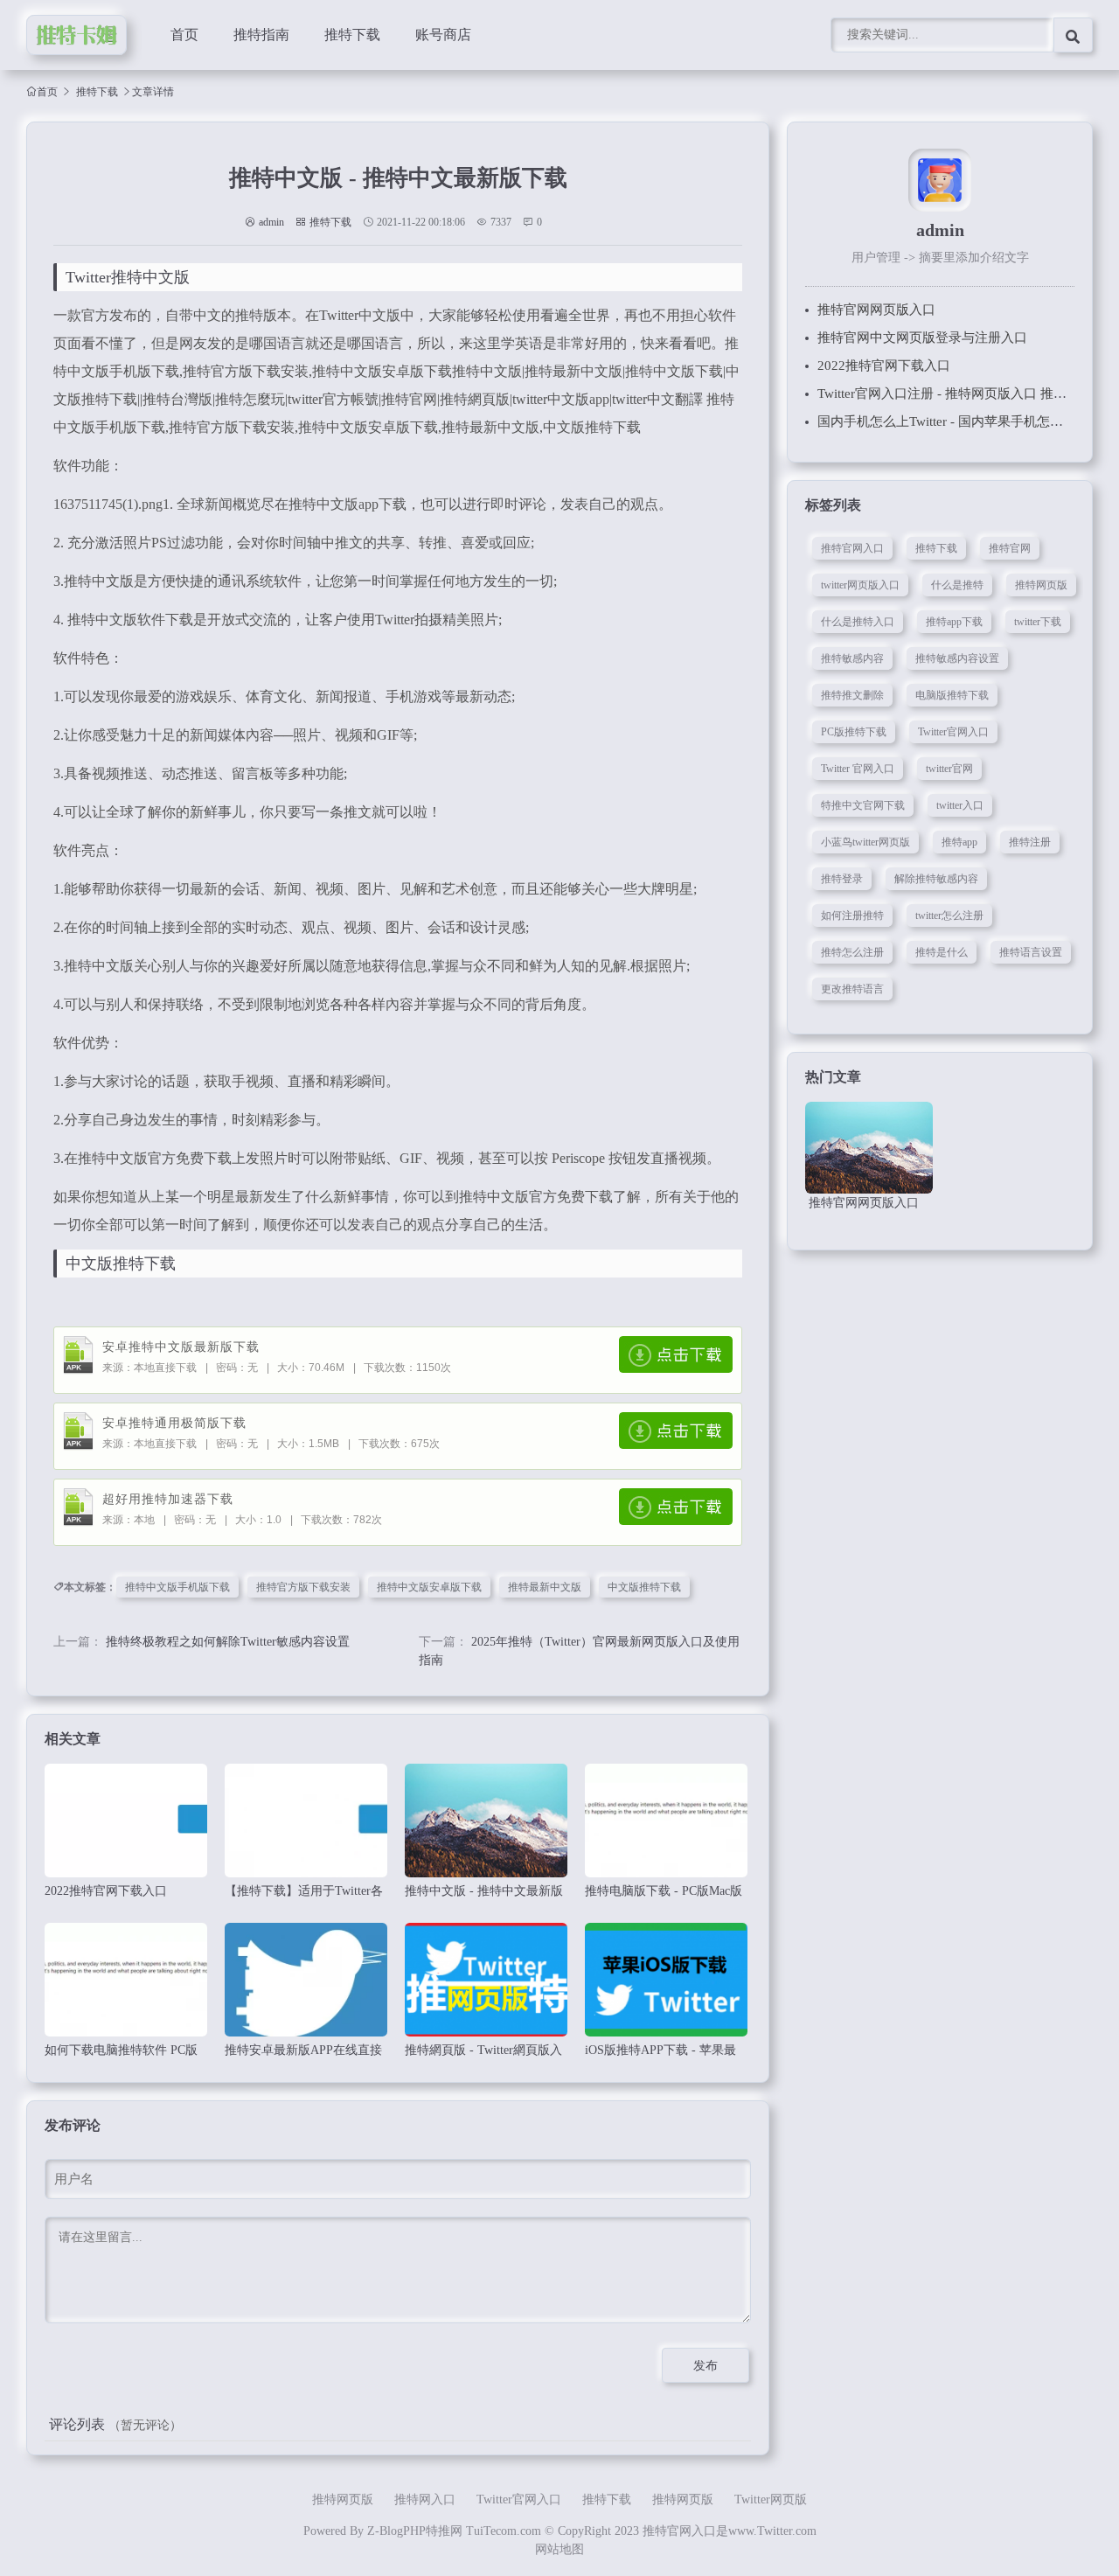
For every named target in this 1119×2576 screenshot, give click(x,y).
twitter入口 (960, 805)
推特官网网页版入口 (876, 310)
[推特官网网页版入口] (869, 1148)
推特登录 (842, 879)
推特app (959, 842)
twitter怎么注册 (949, 916)
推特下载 (352, 35)
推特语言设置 (1031, 952)
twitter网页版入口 (860, 585)
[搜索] (1073, 35)
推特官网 (1010, 548)
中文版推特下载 (644, 1587)
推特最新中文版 (545, 1587)
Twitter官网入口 (953, 732)
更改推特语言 (852, 989)
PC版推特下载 (854, 732)
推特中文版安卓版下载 (429, 1587)
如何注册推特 (852, 916)
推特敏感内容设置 (957, 658)
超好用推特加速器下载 (168, 1499)
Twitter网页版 (771, 2499)
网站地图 (559, 2549)
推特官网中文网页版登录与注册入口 (922, 338)
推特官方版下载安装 (303, 1587)
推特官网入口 (852, 548)
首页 (184, 35)
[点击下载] (676, 1354)
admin (271, 222)
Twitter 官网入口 (858, 769)
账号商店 (443, 35)
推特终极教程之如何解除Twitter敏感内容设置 (228, 1642)
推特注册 (1030, 842)
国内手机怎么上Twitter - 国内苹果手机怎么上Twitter (966, 421)
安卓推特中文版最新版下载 (181, 1347)
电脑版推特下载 (952, 695)
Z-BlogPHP (396, 2531)
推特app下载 (954, 622)
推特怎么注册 (852, 952)
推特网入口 (425, 2499)
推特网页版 (1041, 585)
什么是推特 (957, 585)
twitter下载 (1038, 622)
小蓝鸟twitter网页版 (865, 842)
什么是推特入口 (858, 622)
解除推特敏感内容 (936, 879)
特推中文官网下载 (863, 805)
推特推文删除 (852, 695)
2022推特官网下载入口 (884, 366)
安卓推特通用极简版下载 (174, 1423)
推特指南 (261, 35)
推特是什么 (942, 952)
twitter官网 (949, 769)
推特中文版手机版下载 (177, 1587)
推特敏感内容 (852, 658)
